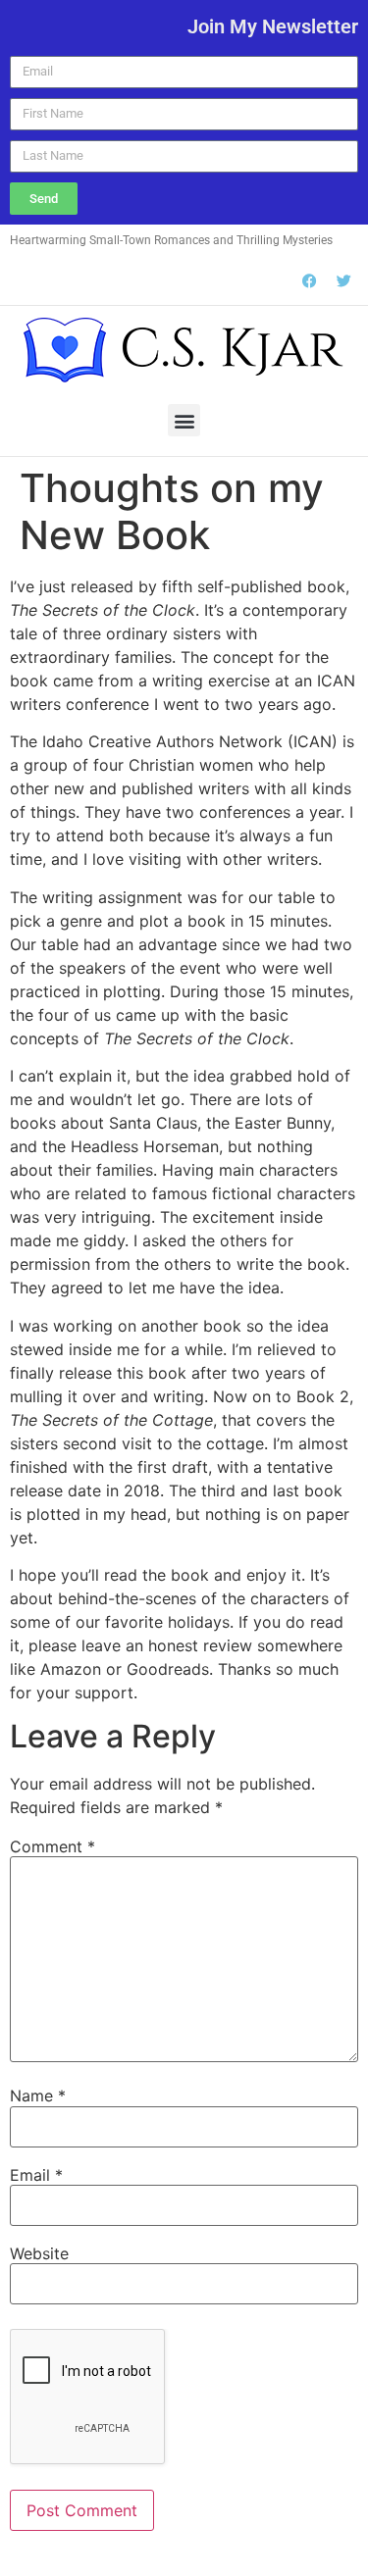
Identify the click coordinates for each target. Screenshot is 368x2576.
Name (38, 2096)
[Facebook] (309, 280)
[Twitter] (343, 280)
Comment (53, 1846)
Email (36, 2175)
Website (39, 2253)
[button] (184, 420)
